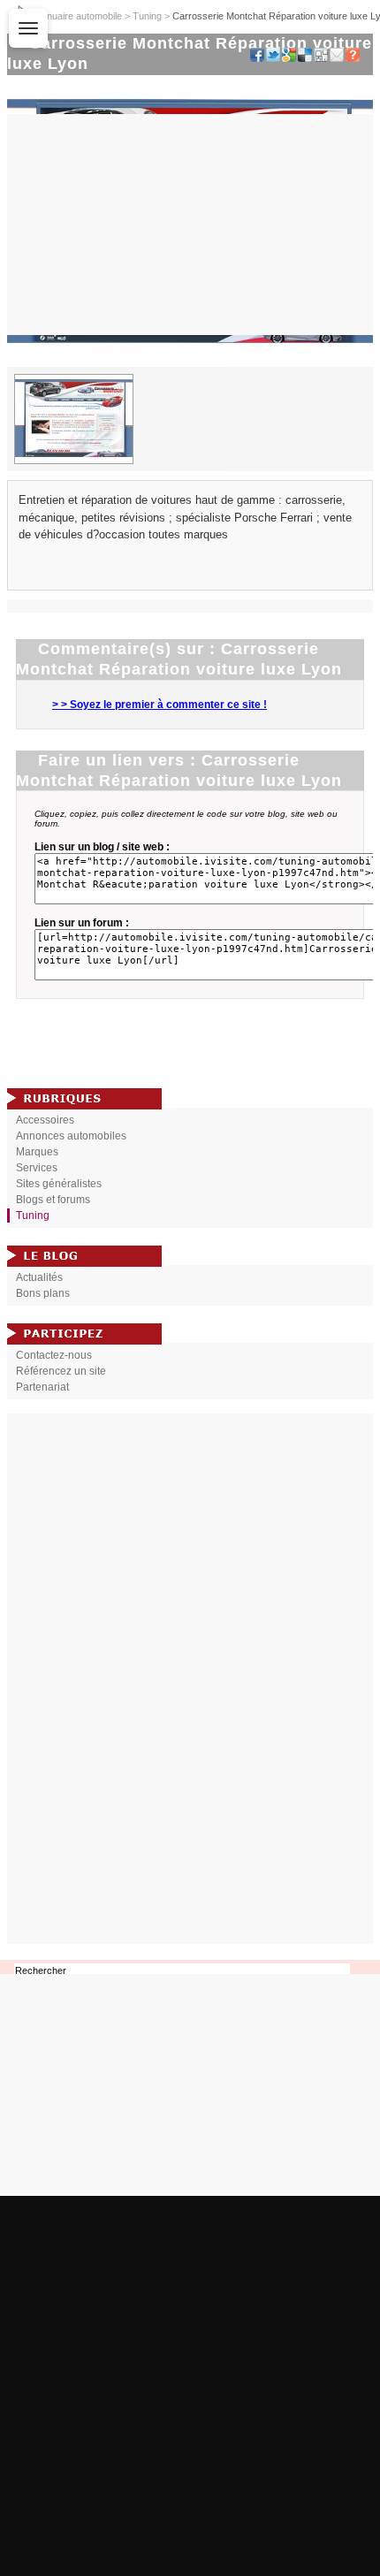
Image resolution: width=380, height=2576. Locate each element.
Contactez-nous (54, 1355)
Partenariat (42, 1387)
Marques (37, 1152)
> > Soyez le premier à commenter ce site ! (160, 705)
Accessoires (45, 1120)
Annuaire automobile (79, 16)
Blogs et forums (53, 1200)
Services (37, 1168)
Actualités (39, 1277)
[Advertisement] (190, 1679)
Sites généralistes (59, 1184)
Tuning (147, 16)
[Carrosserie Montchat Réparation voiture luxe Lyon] (190, 363)
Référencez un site (61, 1371)
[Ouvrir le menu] (28, 28)
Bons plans (43, 1293)
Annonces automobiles (71, 1136)
